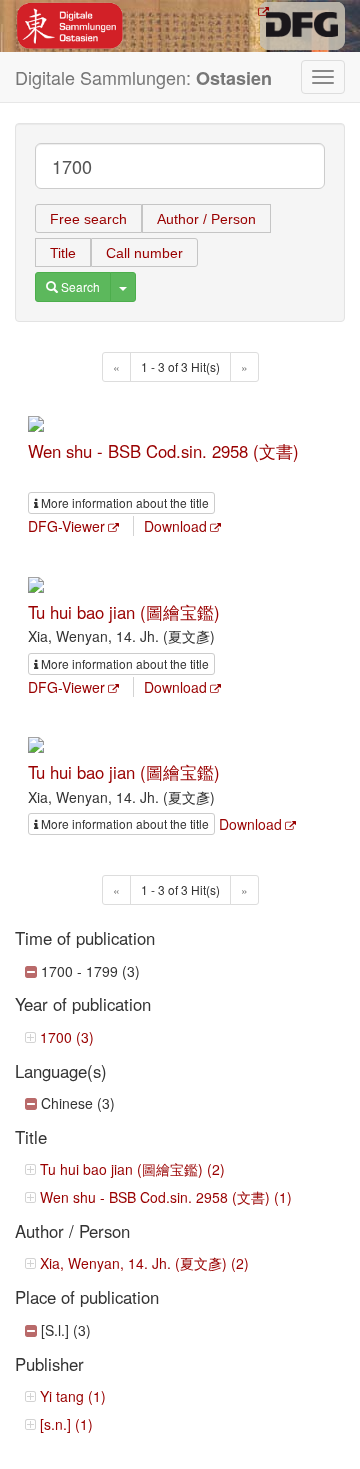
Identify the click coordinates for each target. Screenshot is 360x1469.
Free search (88, 219)
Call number (144, 253)
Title (63, 253)
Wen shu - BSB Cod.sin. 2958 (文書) (163, 451)
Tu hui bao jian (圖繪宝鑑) (124, 612)
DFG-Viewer (66, 526)
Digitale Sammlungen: (143, 77)
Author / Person (206, 219)
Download (175, 526)
